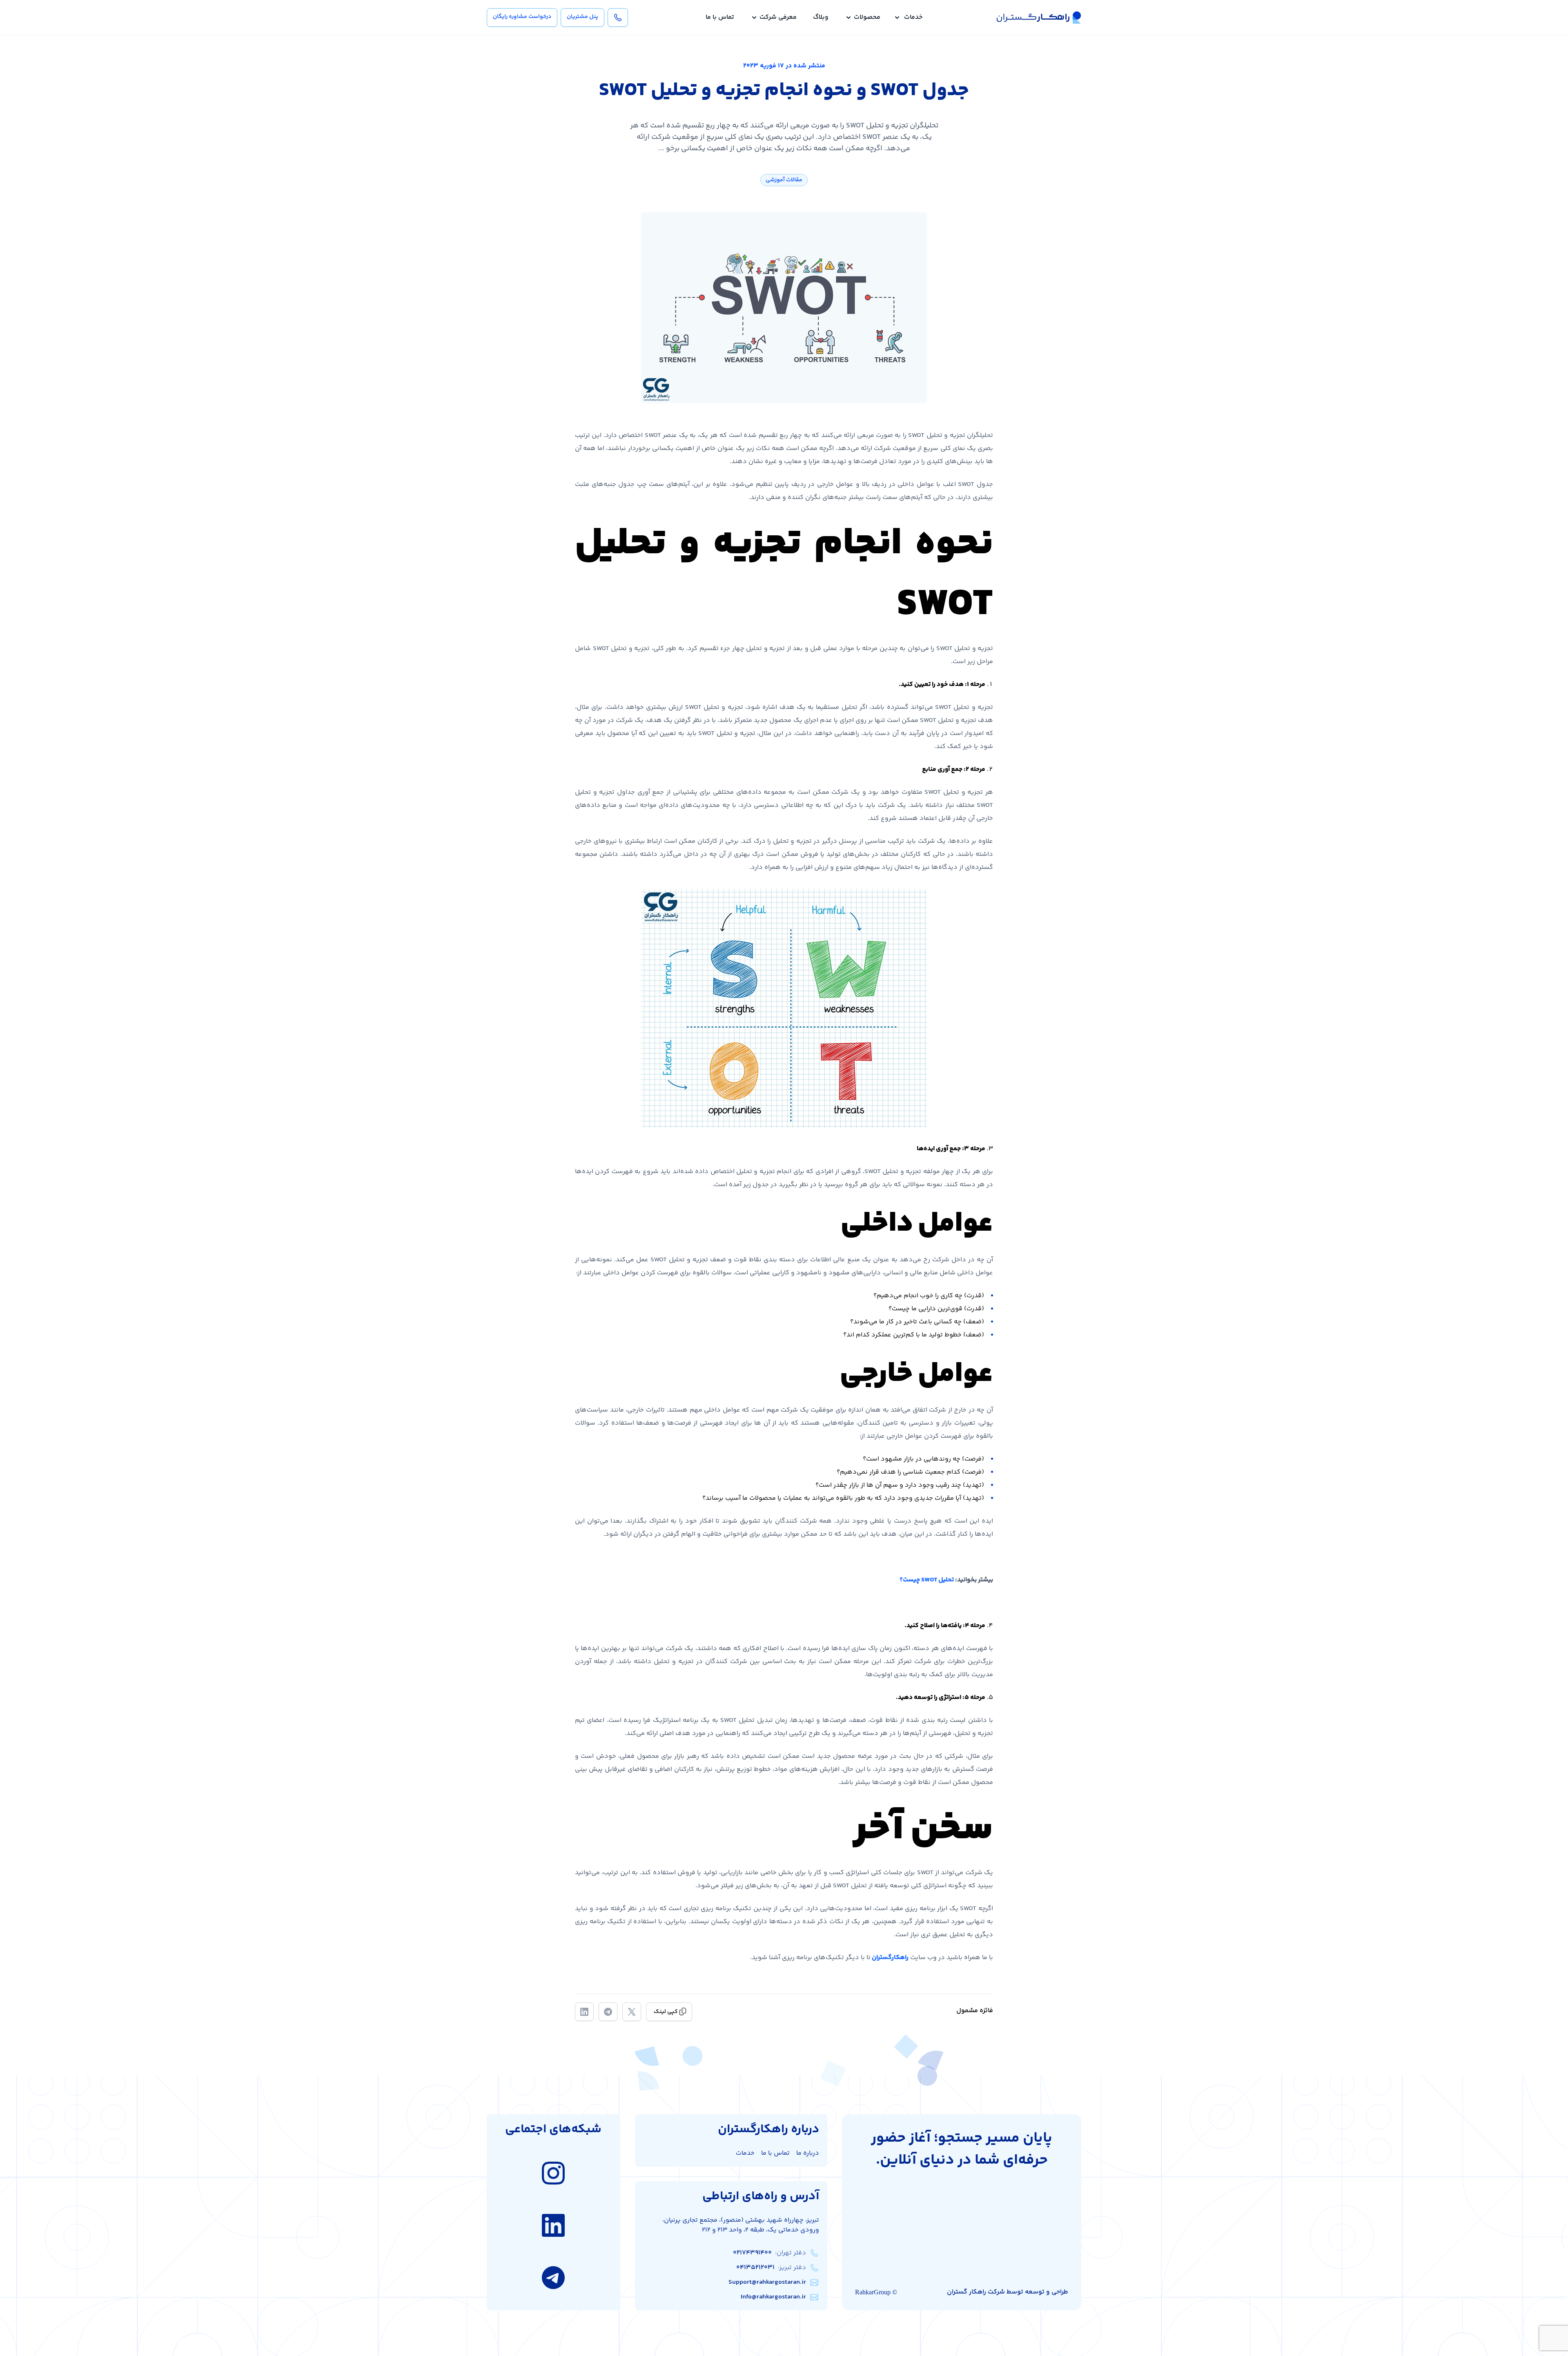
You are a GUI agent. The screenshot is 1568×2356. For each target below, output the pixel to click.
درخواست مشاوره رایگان (522, 17)
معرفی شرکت (778, 18)
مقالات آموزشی (784, 180)
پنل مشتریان (582, 17)
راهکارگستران (890, 1958)
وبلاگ (821, 18)
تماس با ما (720, 18)
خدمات (913, 18)
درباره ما (808, 2153)
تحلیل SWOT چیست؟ (927, 1580)
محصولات (867, 18)
